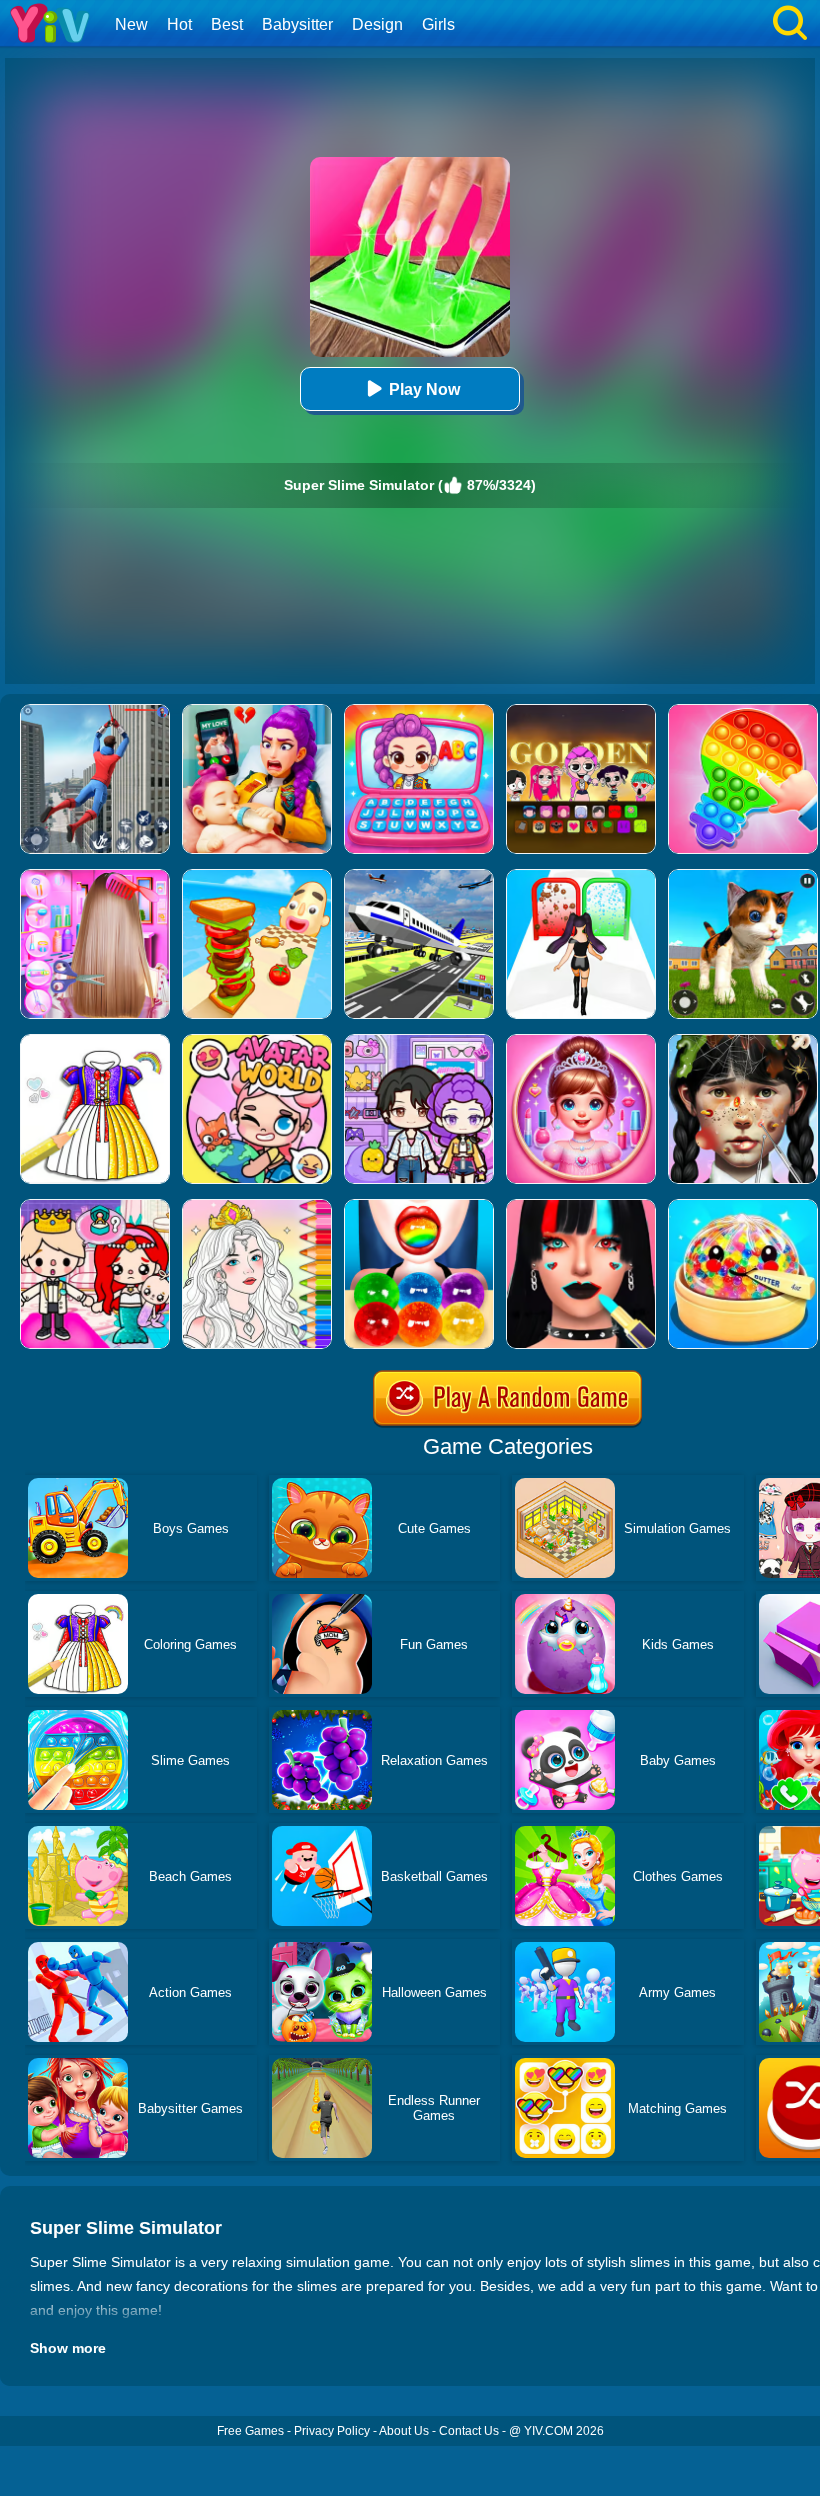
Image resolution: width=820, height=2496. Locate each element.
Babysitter (297, 24)
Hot (179, 24)
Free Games (250, 2431)
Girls (438, 24)
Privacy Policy (332, 2431)
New (131, 24)
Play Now (424, 389)
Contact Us (469, 2431)
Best (227, 24)
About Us (404, 2431)
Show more (68, 2348)
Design (377, 24)
